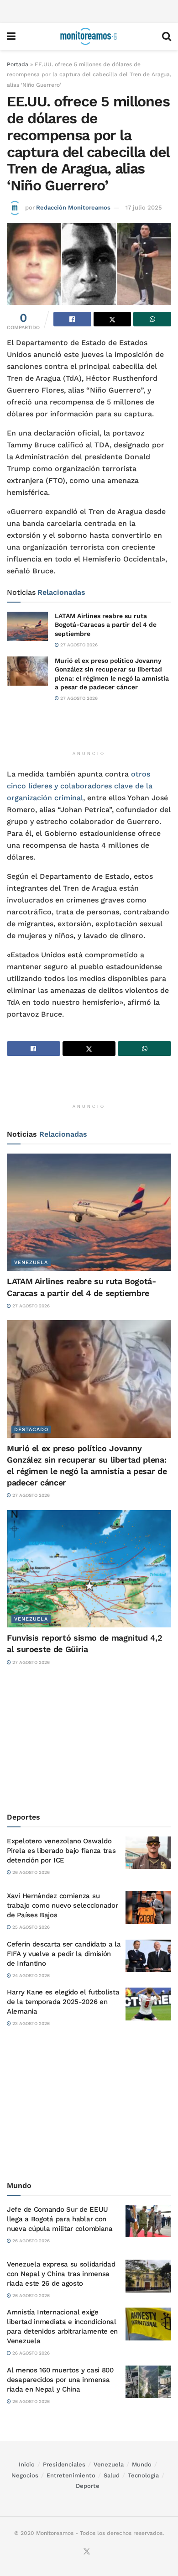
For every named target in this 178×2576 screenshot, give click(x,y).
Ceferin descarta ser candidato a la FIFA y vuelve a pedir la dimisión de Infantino (64, 1954)
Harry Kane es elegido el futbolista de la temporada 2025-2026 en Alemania (63, 2002)
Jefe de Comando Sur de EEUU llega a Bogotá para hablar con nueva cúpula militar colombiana (60, 2219)
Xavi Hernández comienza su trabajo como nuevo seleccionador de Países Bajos (62, 1905)
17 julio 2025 (144, 207)
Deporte (88, 2486)
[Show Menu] (11, 37)
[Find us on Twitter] (87, 2552)
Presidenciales (64, 2464)
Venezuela (31, 1262)
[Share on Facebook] (72, 319)
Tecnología (143, 2475)
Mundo (142, 2464)
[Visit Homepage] (89, 37)
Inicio (27, 2464)
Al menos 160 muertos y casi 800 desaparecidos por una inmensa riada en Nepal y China (60, 2380)
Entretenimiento (71, 2475)
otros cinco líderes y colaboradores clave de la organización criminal (80, 786)
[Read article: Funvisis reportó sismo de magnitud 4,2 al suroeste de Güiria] (89, 1569)
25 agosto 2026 (30, 1927)
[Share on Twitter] (113, 319)
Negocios (25, 2475)
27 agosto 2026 (78, 645)
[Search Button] (167, 37)
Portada (18, 64)
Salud (112, 2475)
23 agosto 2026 (30, 2023)
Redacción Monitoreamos (73, 207)
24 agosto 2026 (30, 1975)
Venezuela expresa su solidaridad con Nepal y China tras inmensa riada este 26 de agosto (61, 2274)
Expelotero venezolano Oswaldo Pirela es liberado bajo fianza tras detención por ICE (61, 1851)
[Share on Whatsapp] (152, 319)
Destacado (31, 1430)
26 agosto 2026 (30, 1872)
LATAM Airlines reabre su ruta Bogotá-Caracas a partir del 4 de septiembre (106, 625)
